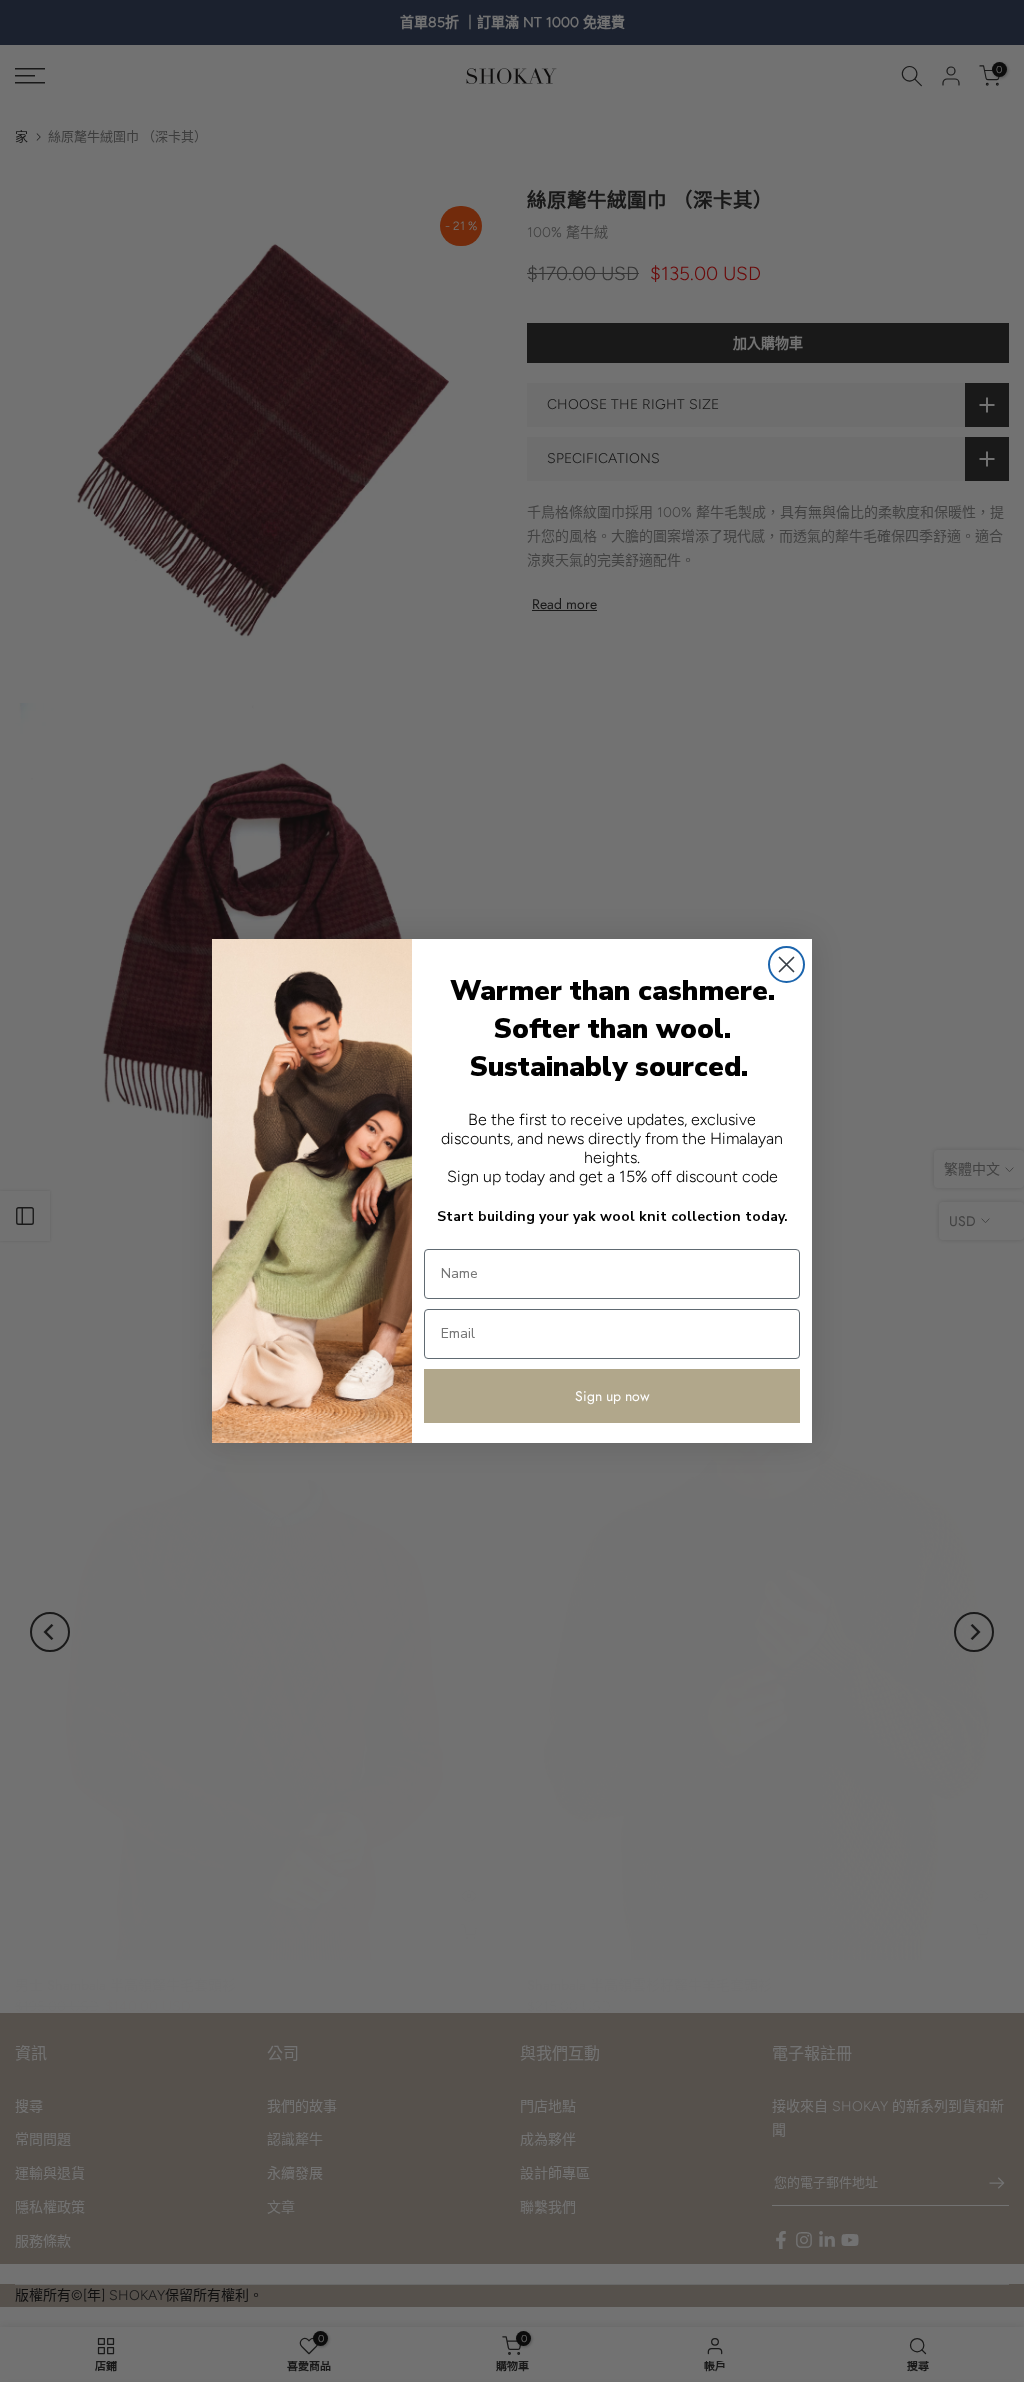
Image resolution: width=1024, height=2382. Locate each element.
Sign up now (612, 1396)
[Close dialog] (786, 964)
